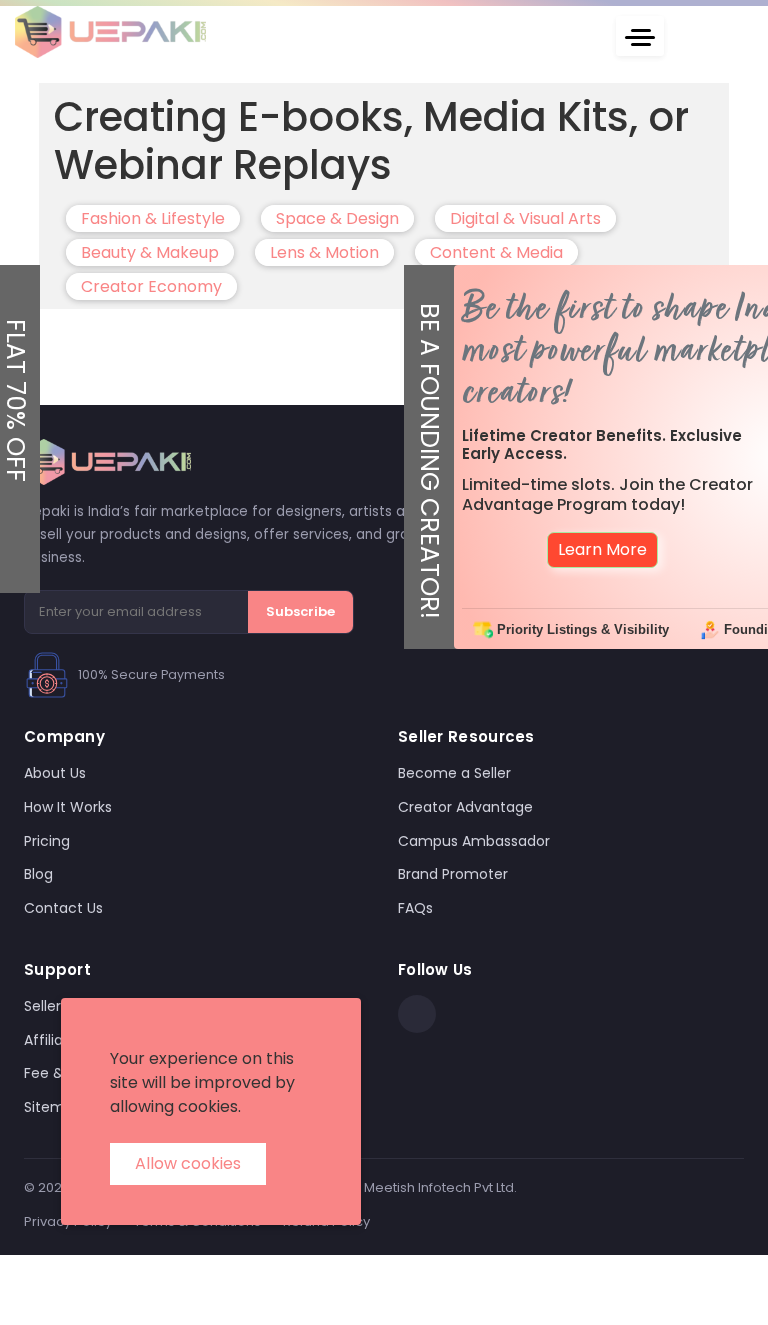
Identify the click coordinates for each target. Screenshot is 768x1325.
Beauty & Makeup (150, 252)
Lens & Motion (324, 252)
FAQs (415, 908)
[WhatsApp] (417, 1014)
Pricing (47, 841)
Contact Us (63, 908)
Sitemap (53, 1107)
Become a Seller (454, 773)
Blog (38, 874)
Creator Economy (151, 286)
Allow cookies (188, 1163)
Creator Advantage (465, 807)
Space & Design (337, 218)
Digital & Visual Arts (525, 218)
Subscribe (300, 611)
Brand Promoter (453, 874)
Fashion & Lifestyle (153, 218)
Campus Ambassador (474, 841)
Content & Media (496, 252)
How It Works (68, 807)
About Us (55, 773)
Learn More (602, 549)
